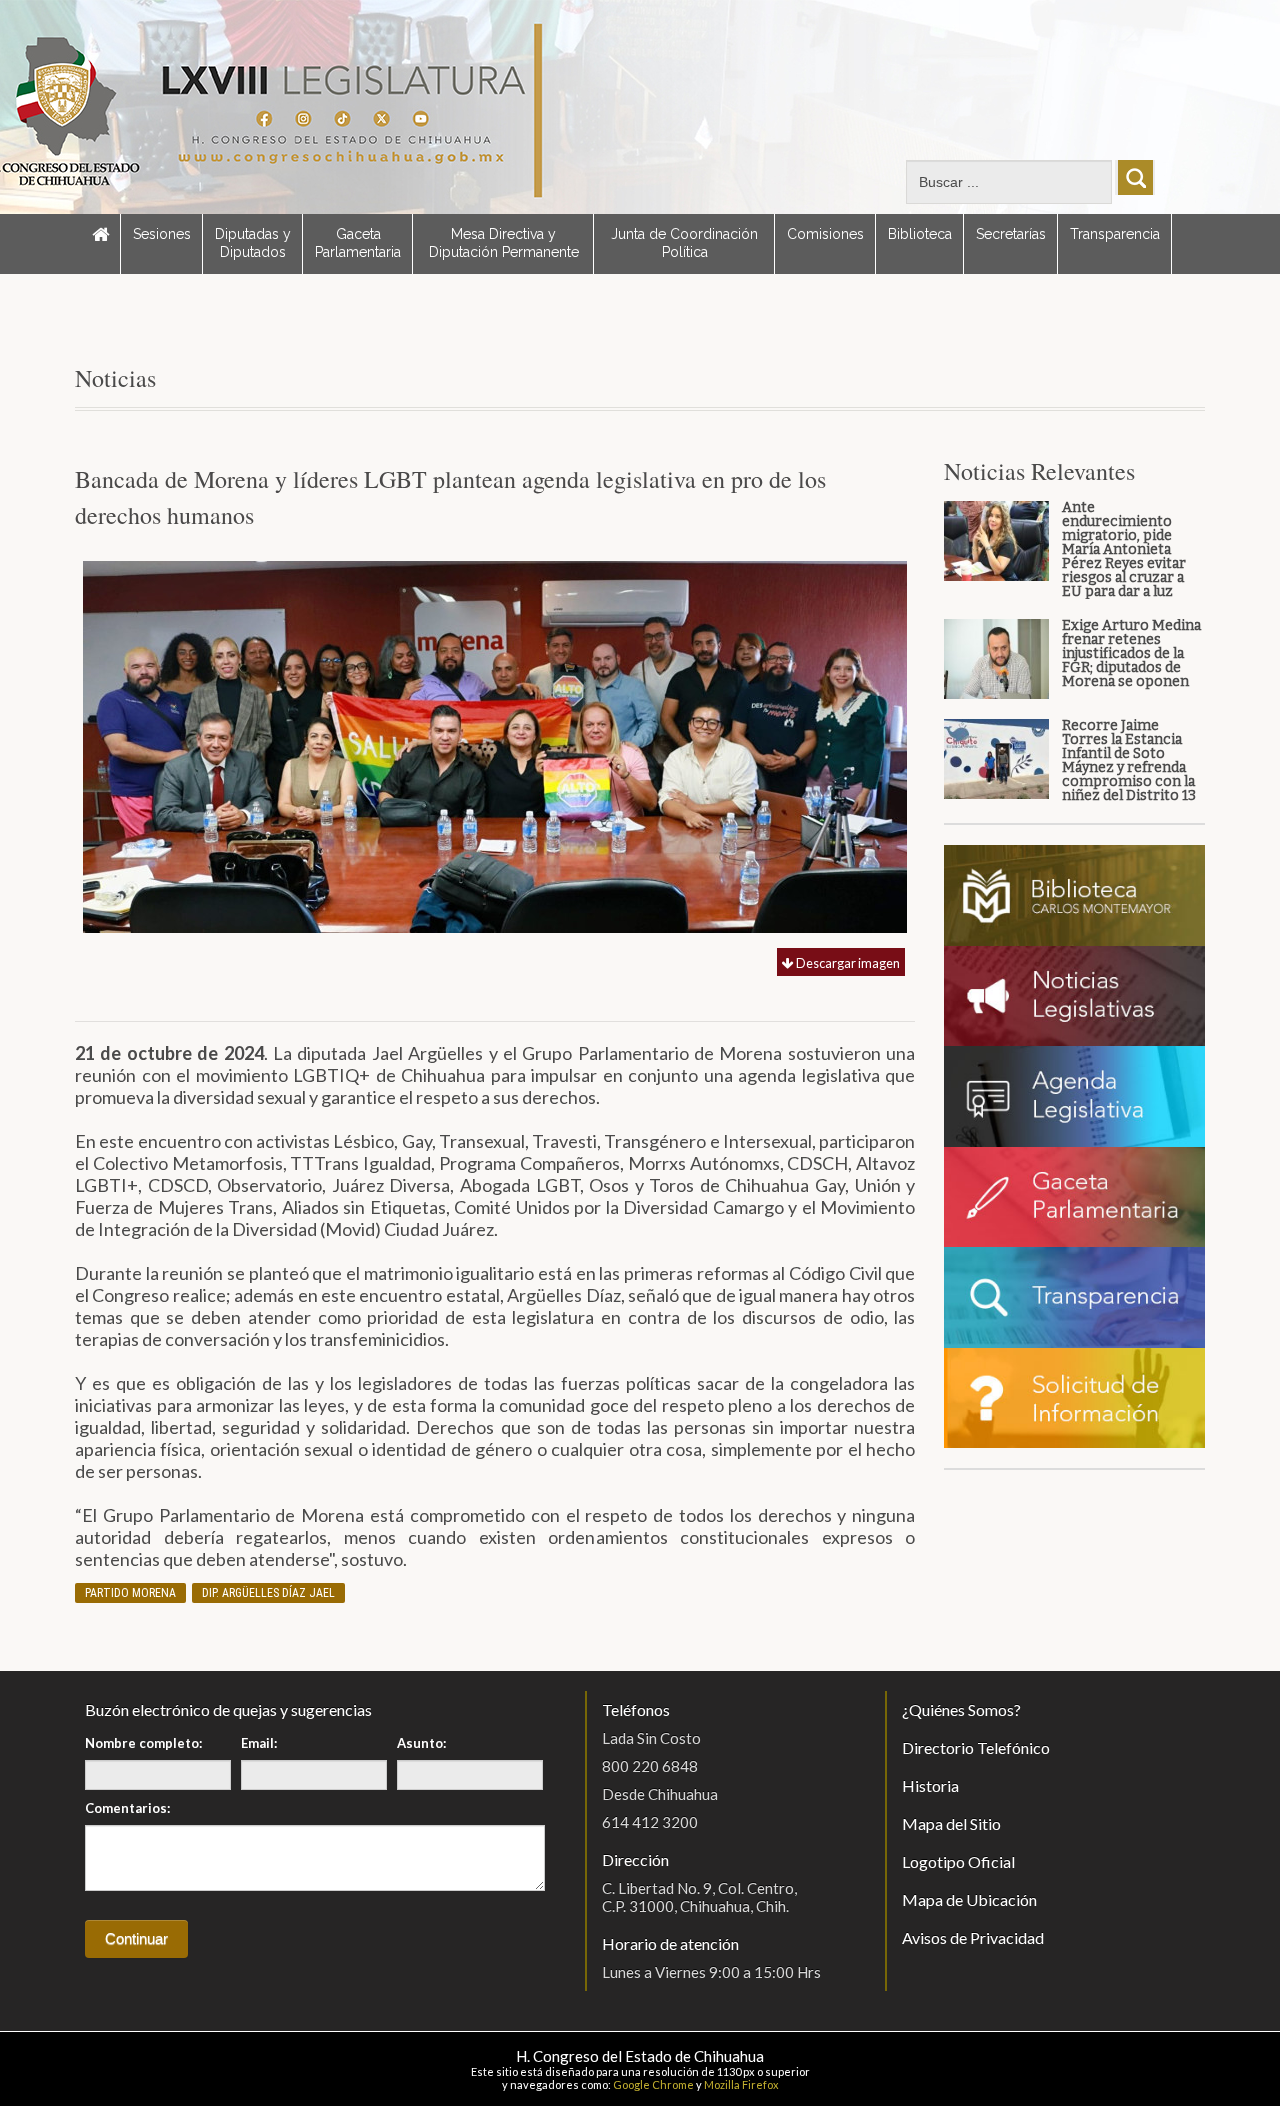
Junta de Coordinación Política (684, 243)
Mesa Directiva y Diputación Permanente (504, 243)
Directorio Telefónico (976, 1747)
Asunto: (421, 1743)
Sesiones (162, 234)
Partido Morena (130, 1593)
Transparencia (1115, 234)
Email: (259, 1743)
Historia (930, 1785)
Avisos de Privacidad (973, 1937)
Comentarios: (127, 1808)
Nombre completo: (143, 1743)
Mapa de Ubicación (969, 1899)
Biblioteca (920, 234)
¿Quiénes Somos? (961, 1709)
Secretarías (1011, 234)
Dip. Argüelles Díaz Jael (268, 1593)
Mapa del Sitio (951, 1823)
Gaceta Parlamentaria (358, 243)
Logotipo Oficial (958, 1861)
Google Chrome (653, 2084)
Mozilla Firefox (741, 2084)
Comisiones (825, 234)
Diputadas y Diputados (253, 243)
